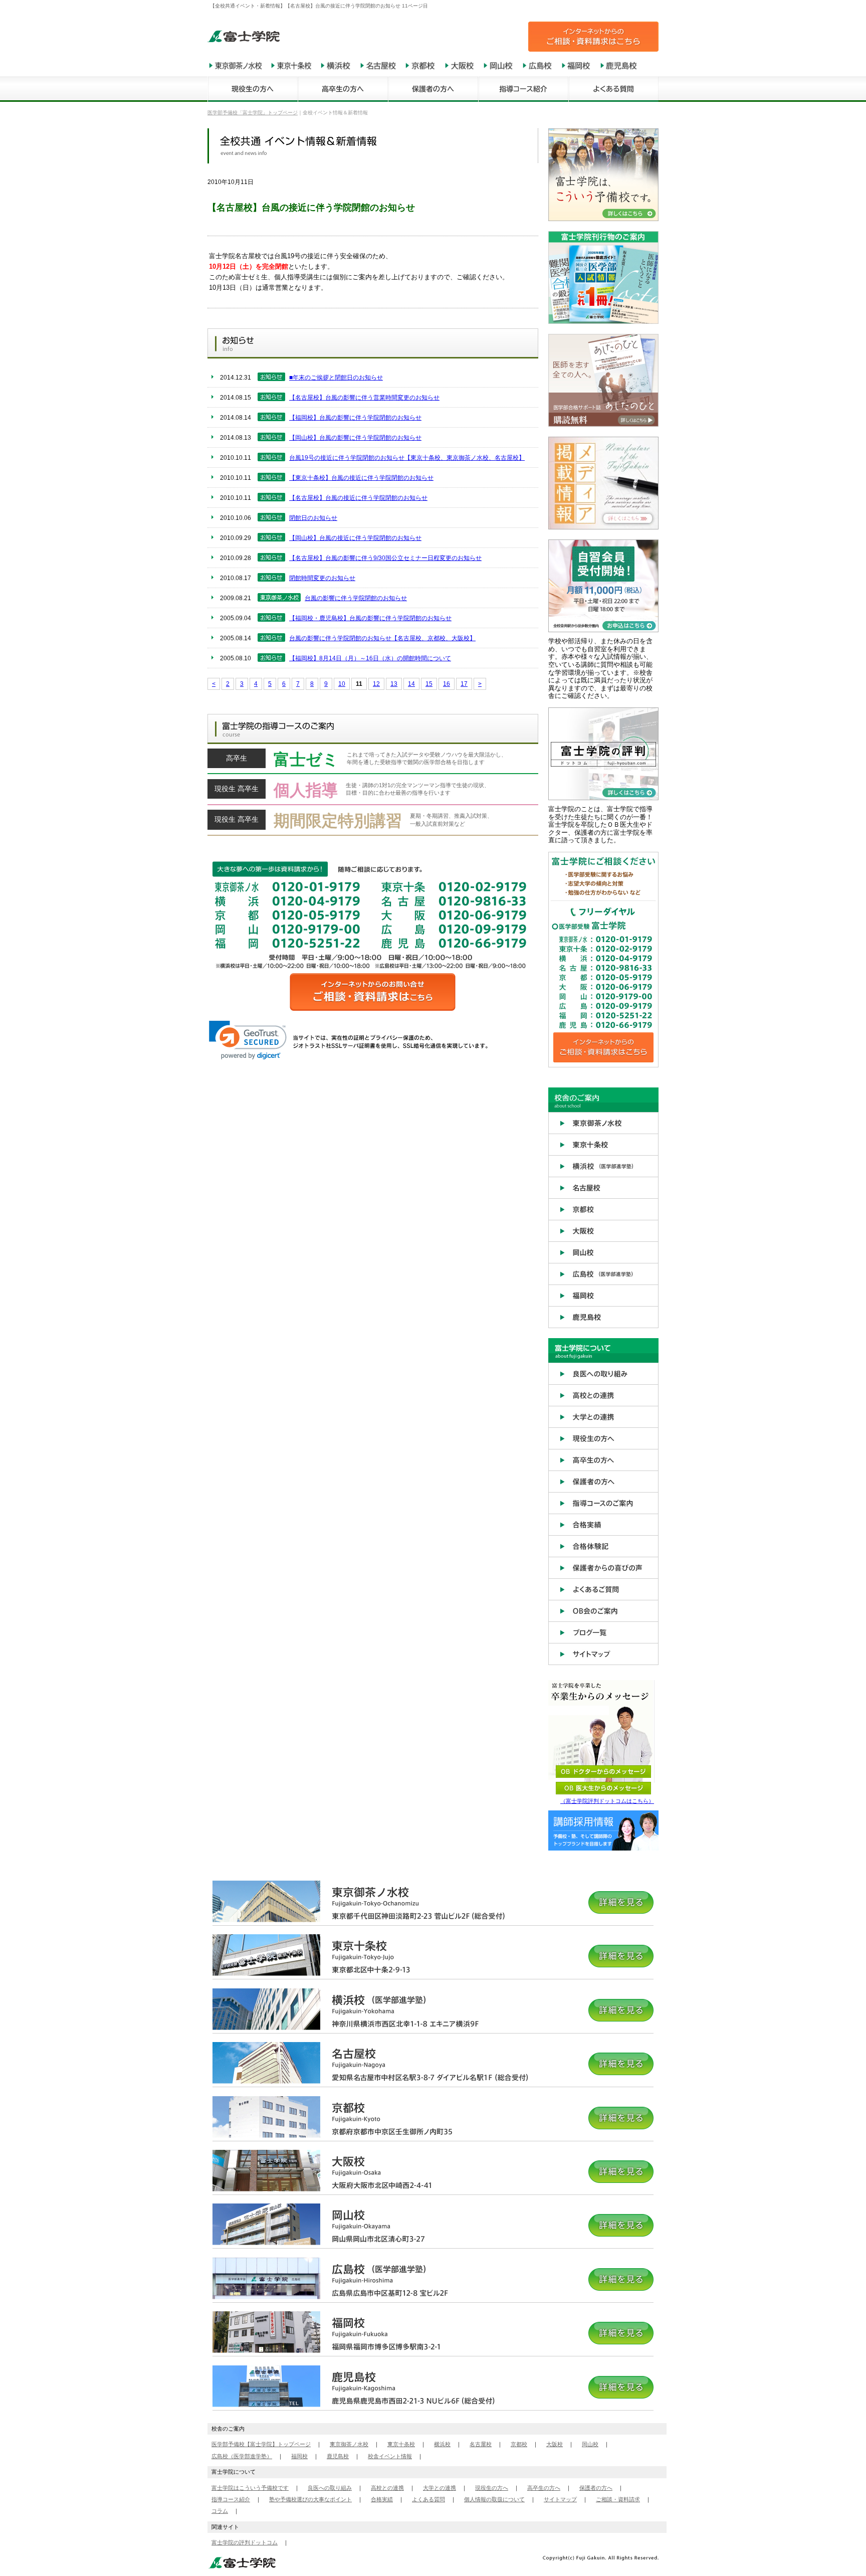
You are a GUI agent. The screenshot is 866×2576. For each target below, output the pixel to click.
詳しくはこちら (373, 762)
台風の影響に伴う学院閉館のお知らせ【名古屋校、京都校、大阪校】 (382, 638)
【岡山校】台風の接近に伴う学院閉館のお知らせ (355, 538)
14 (411, 684)
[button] (248, 1040)
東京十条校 (401, 2444)
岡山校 (590, 2444)
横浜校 (442, 2444)
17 (464, 684)
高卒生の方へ (544, 2488)
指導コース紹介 (231, 2499)
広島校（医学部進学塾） (242, 2456)
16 (447, 684)
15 (429, 684)
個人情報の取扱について (494, 2499)
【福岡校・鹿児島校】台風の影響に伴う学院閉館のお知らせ (370, 618)
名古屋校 (481, 2444)
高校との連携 (387, 2488)
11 (359, 684)
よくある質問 (428, 2499)
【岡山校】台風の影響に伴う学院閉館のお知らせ (355, 438)
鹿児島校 (338, 2456)
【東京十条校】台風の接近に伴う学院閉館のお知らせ (361, 478)
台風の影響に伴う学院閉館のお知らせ (356, 598)
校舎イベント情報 (390, 2456)
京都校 (519, 2444)
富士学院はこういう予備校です (250, 2488)
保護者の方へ (596, 2488)
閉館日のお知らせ (313, 518)
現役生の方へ (492, 2488)
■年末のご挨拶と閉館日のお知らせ (336, 378)
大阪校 (555, 2444)
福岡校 (299, 2456)
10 (342, 684)
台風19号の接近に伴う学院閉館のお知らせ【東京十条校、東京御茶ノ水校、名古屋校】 (407, 458)
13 (394, 684)
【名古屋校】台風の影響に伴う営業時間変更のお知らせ (364, 398)
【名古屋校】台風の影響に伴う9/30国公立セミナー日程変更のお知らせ (385, 558)
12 (376, 684)
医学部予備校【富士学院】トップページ (261, 2444)
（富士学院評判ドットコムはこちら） (607, 1801)
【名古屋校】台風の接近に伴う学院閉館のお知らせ (358, 498)
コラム (220, 2511)
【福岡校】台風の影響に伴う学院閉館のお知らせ (355, 418)
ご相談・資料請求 (618, 2499)
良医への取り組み (330, 2488)
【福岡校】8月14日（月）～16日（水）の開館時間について (370, 658)
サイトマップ (560, 2499)
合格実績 (382, 2499)
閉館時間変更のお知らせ (322, 578)
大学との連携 (440, 2488)
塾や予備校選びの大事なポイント (310, 2499)
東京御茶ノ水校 (349, 2444)
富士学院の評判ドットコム (245, 2542)
